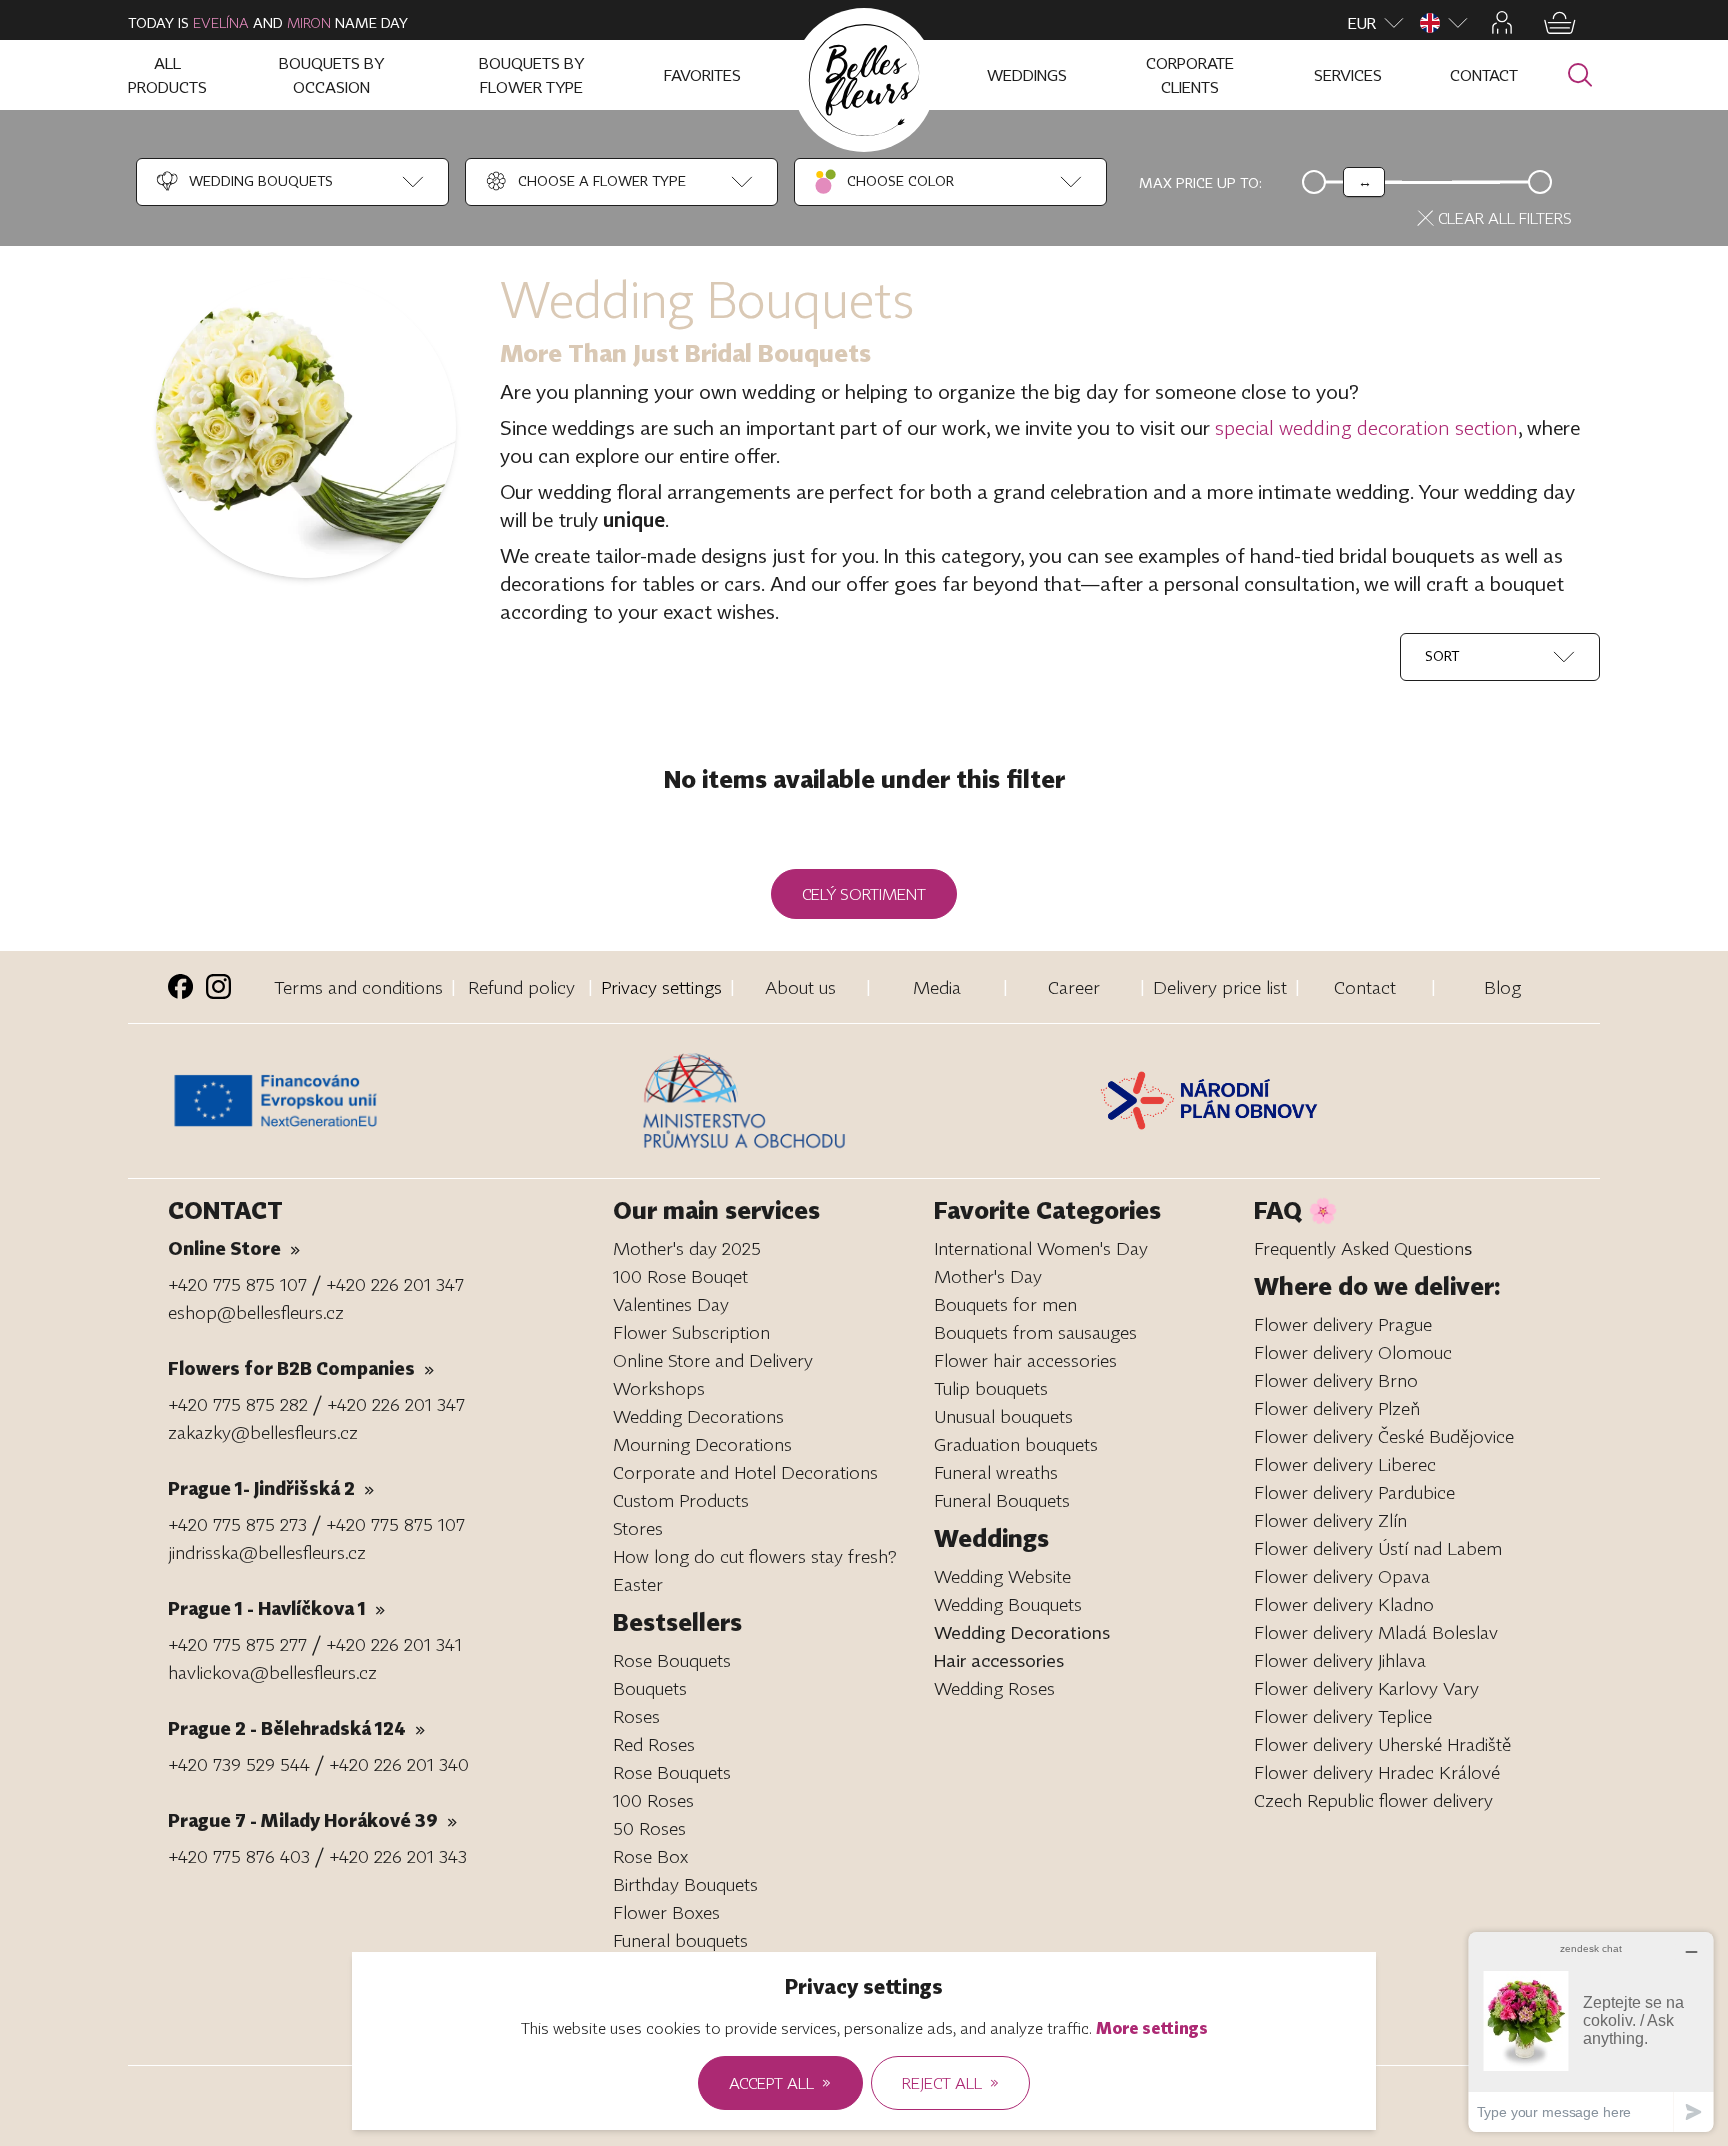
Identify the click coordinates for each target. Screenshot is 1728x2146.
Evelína (221, 22)
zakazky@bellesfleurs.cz (263, 1432)
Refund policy (521, 987)
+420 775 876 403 (239, 1856)
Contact (1365, 987)
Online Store (234, 1248)
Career (1074, 987)
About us (800, 987)
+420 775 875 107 (237, 1284)
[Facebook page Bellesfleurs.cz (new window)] (180, 986)
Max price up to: (1200, 182)
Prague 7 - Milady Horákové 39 (312, 1820)
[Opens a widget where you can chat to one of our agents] (1591, 2031)
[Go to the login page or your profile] (1502, 22)
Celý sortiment (864, 894)
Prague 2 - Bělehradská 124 (296, 1728)
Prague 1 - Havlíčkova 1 (276, 1608)
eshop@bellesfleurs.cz (256, 1312)
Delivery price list (1220, 987)
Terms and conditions (358, 987)
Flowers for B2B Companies (301, 1368)
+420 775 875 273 (237, 1524)
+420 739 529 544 (239, 1764)
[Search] (1580, 75)
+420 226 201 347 (395, 1284)
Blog (1502, 987)
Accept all (780, 2082)
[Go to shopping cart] (1560, 23)
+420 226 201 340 (399, 1764)
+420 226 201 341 (394, 1644)
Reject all (950, 2082)
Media (937, 987)
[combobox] (243, 182)
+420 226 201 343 (398, 1856)
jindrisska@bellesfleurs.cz (267, 1552)
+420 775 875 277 (237, 1644)
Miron (309, 22)
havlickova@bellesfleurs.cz (272, 1672)
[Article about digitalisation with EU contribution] (400, 1101)
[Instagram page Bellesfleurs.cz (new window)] (218, 986)
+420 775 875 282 (238, 1404)
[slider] (1364, 182)
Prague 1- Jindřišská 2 (271, 1488)
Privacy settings (661, 987)
